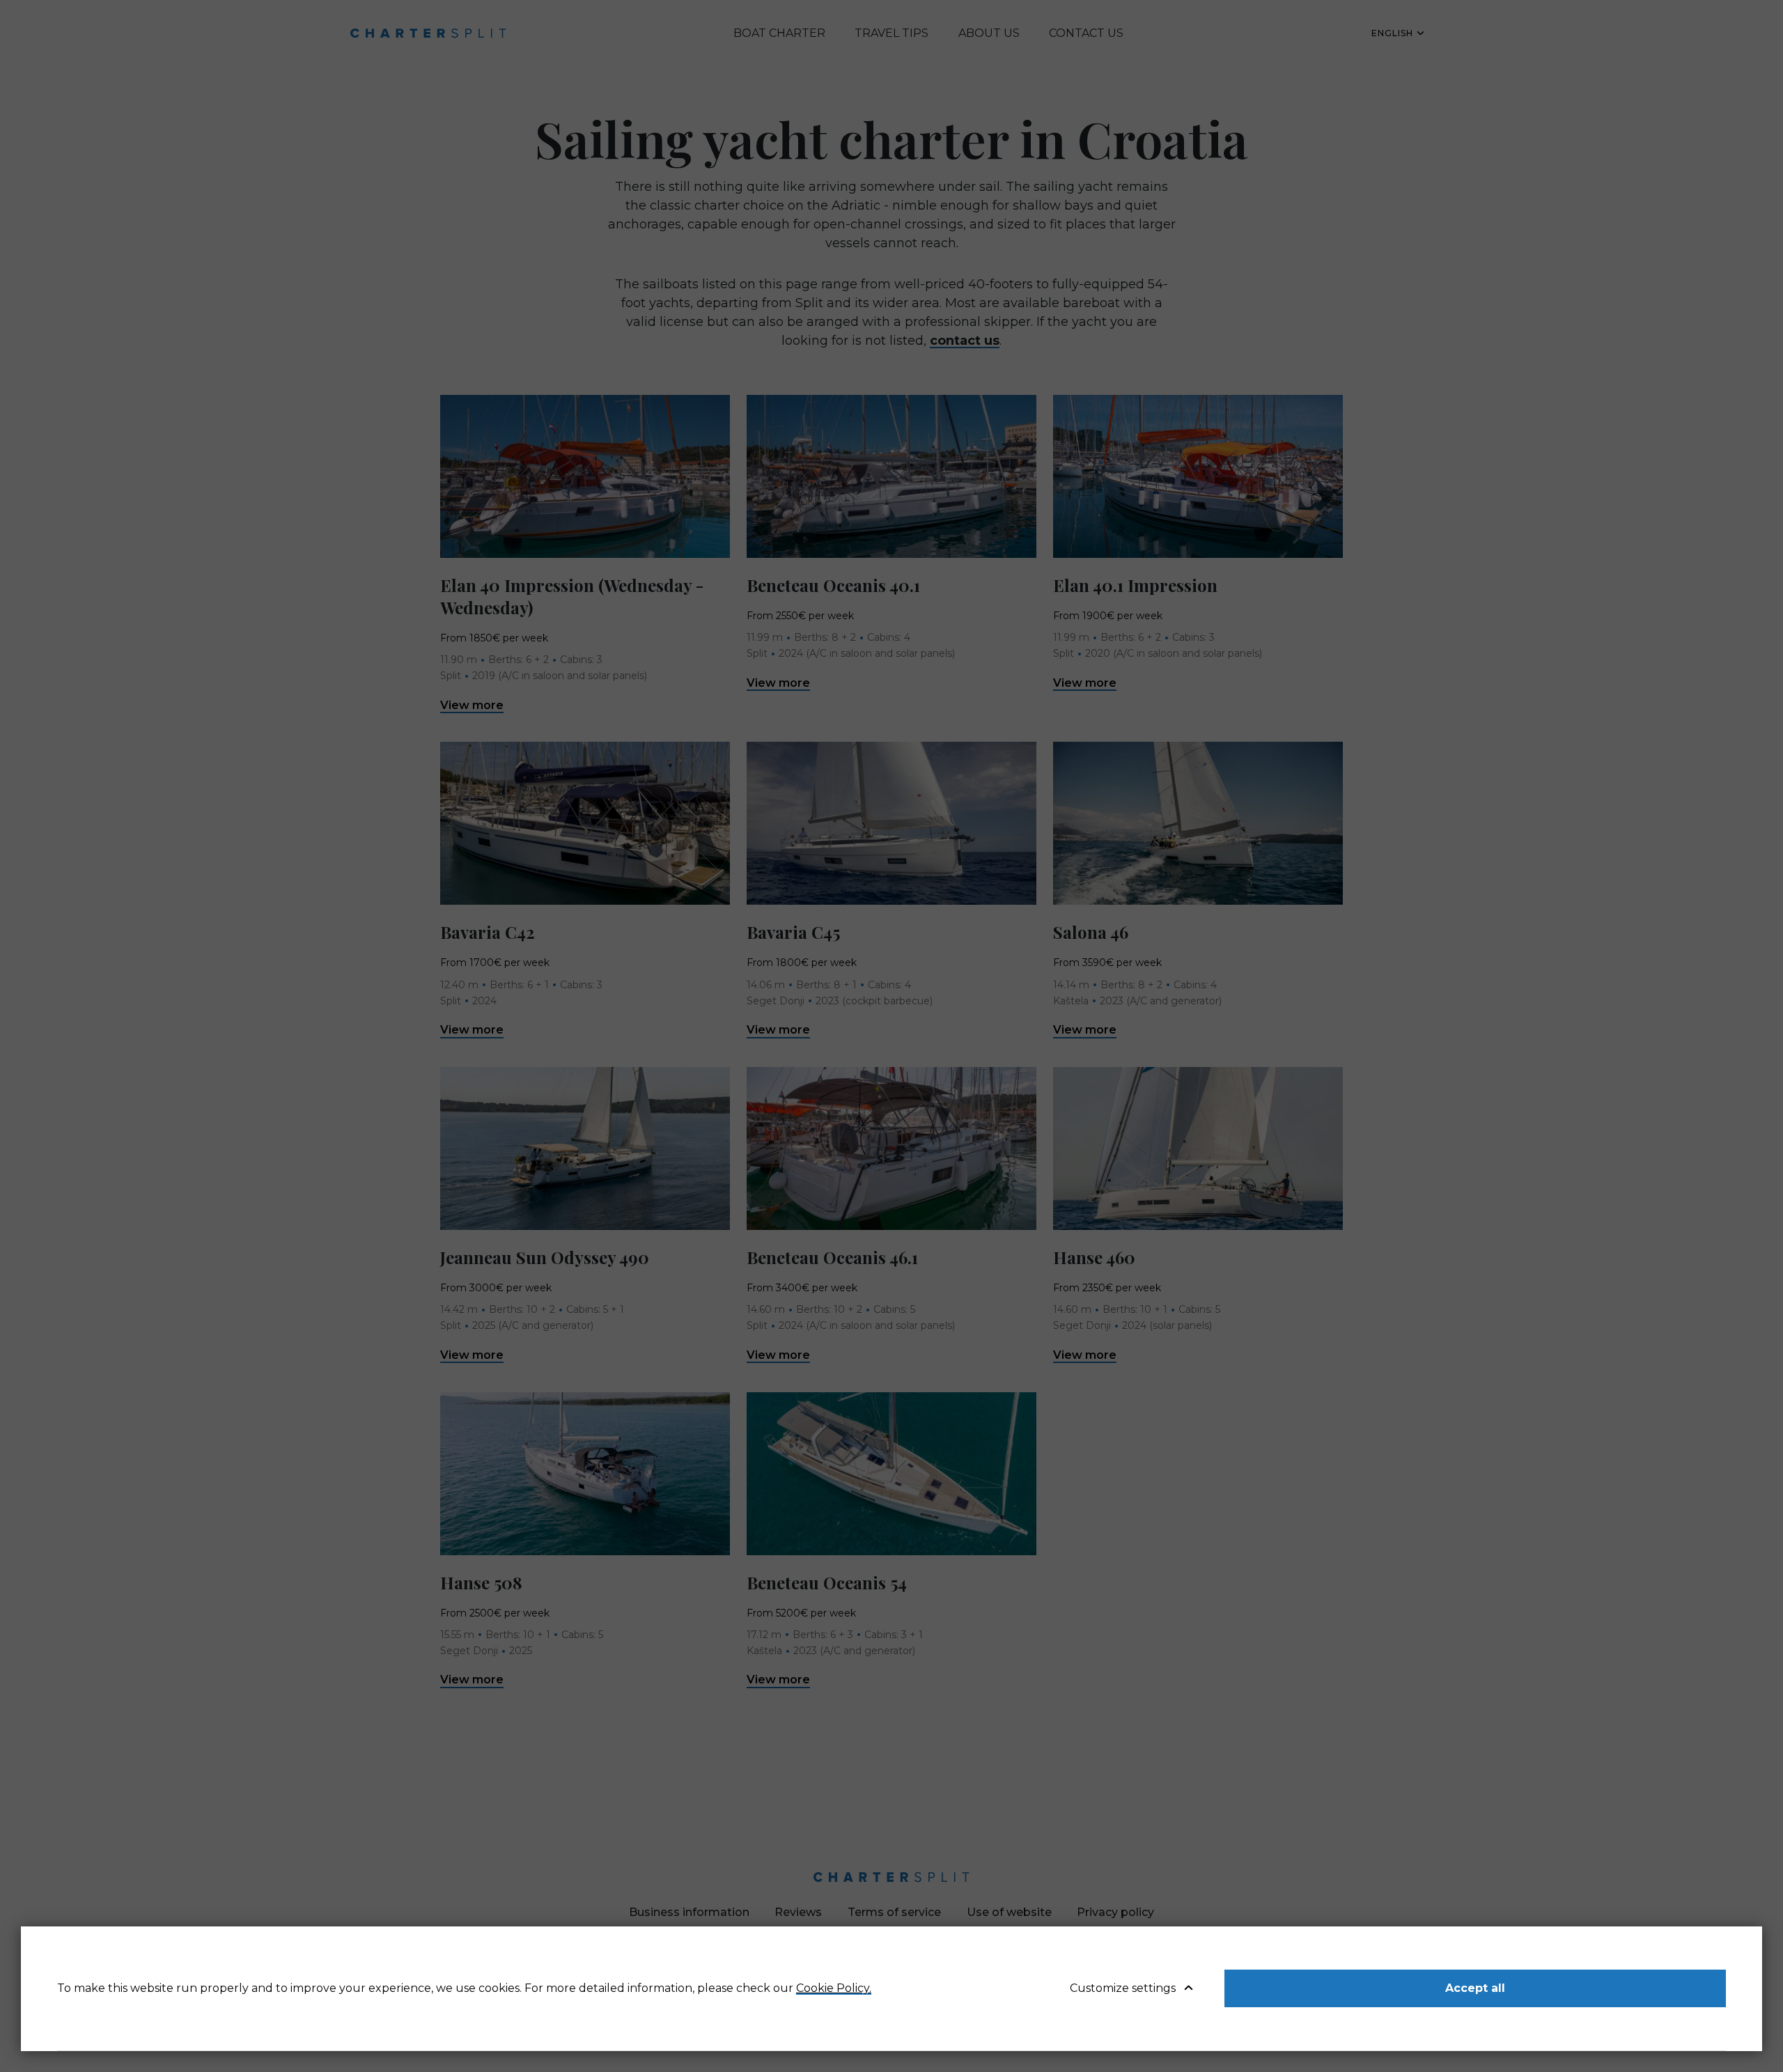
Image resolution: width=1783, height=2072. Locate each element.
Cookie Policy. (834, 1988)
